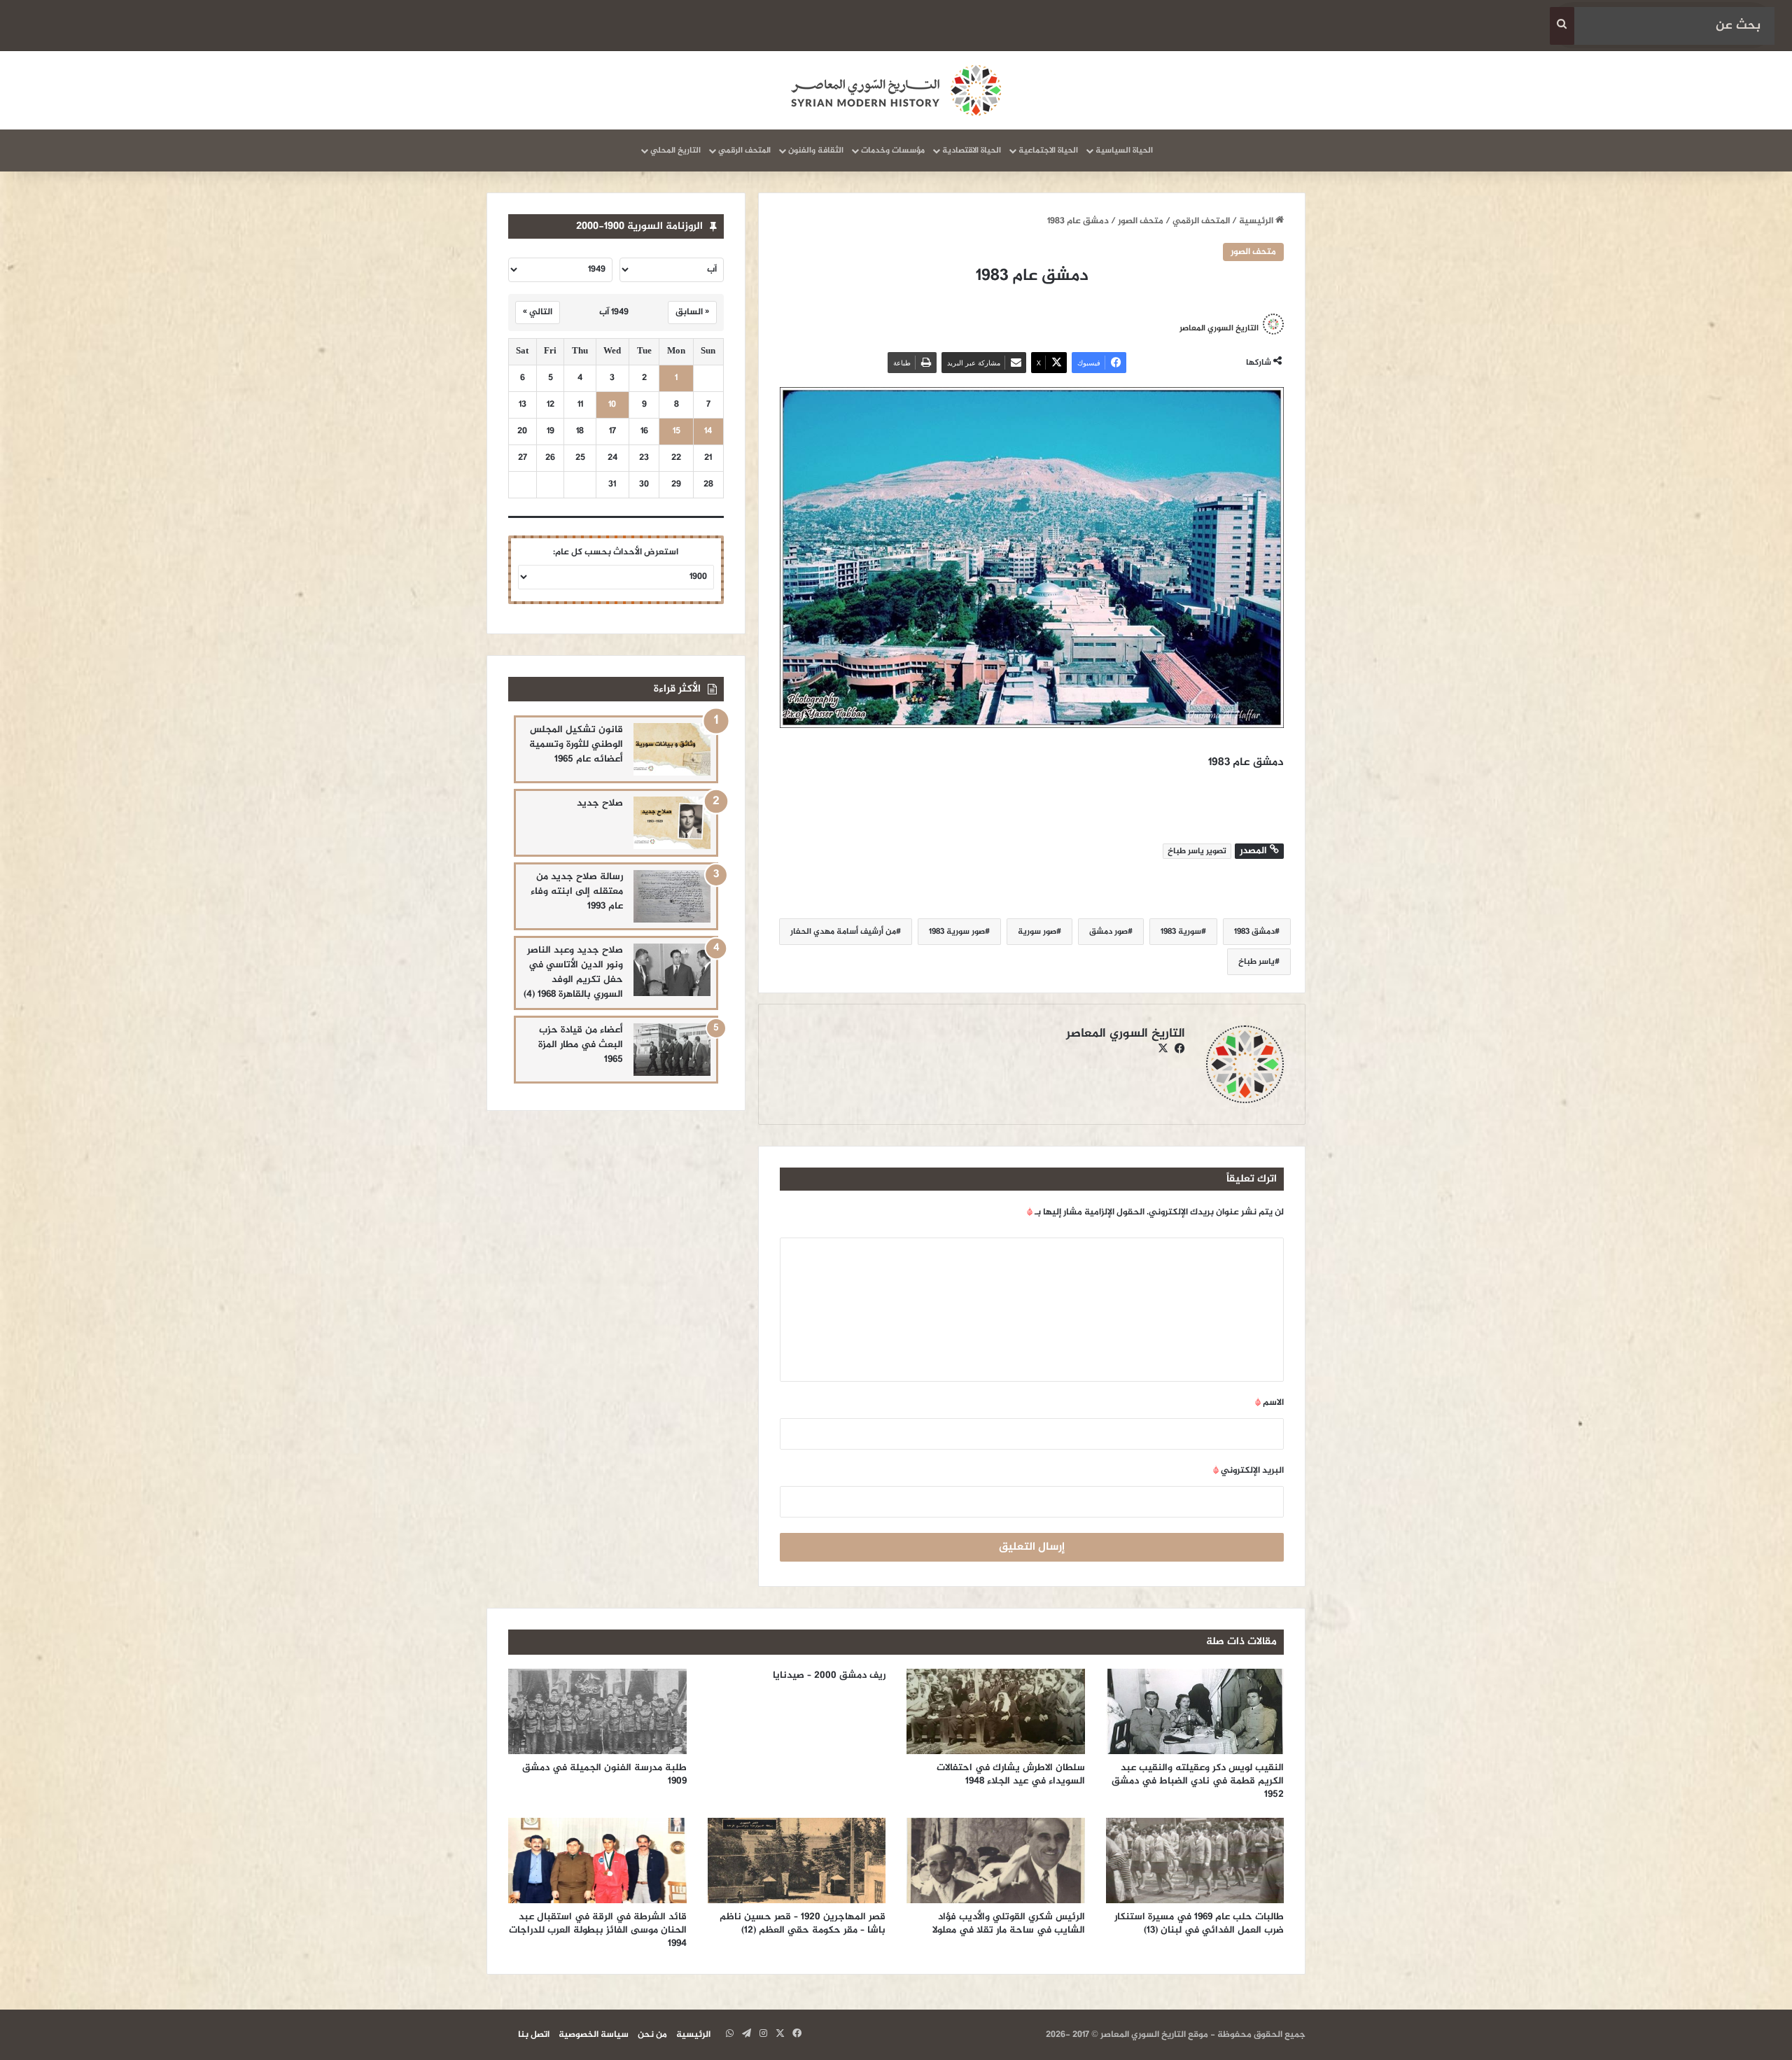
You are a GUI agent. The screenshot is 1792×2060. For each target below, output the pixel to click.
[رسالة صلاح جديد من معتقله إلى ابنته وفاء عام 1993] (672, 896)
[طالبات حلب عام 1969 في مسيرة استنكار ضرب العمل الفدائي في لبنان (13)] (1195, 1861)
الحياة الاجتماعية (1048, 150)
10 (612, 405)
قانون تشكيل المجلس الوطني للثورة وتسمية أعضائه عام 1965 (576, 744)
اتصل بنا (534, 2035)
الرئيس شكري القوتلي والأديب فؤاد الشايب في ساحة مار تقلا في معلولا (1009, 1924)
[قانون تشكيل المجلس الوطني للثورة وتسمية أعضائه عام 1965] (672, 749)
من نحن (652, 2035)
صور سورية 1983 (957, 932)
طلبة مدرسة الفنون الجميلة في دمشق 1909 (604, 1774)
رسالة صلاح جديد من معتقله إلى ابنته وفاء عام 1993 (577, 891)
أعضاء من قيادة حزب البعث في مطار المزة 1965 (581, 1045)
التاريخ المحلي (675, 150)
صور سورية (1037, 932)
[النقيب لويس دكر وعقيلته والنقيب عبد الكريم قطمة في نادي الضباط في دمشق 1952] (1195, 1711)
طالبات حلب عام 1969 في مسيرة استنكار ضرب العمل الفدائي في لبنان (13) (1199, 1924)
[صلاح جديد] (672, 823)
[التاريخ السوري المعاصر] (896, 90)
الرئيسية (1257, 221)
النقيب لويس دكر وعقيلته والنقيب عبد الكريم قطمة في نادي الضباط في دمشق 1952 (1198, 1781)
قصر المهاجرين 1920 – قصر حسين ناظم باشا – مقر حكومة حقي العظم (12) (803, 1924)
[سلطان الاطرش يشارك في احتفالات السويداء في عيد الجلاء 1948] (996, 1711)
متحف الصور (1141, 221)
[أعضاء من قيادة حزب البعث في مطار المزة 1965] (672, 1050)
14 (708, 432)
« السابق (692, 312)
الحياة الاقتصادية (972, 150)
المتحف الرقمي (744, 150)
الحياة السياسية (1124, 150)
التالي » (538, 312)
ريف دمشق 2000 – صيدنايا (828, 1675)
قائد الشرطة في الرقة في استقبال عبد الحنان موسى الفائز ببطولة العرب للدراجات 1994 (598, 1930)
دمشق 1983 (1254, 932)
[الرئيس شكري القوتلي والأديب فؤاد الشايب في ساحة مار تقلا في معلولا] (996, 1861)
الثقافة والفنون (816, 150)
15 (677, 432)
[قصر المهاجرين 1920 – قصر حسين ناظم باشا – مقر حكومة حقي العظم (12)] (797, 1861)
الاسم (1269, 1403)
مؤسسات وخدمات (893, 150)
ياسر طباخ (1256, 962)
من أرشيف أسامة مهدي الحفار (843, 932)
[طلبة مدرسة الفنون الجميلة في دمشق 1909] (597, 1711)
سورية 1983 (1181, 932)
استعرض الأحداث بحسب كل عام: (616, 552)
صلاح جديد (600, 803)
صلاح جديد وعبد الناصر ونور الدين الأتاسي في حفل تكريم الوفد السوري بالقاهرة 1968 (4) (573, 972)
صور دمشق (1108, 932)
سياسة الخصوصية (594, 2035)
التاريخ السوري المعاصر (1219, 328)
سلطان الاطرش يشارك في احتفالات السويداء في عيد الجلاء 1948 (1011, 1774)
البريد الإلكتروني (1248, 1471)
